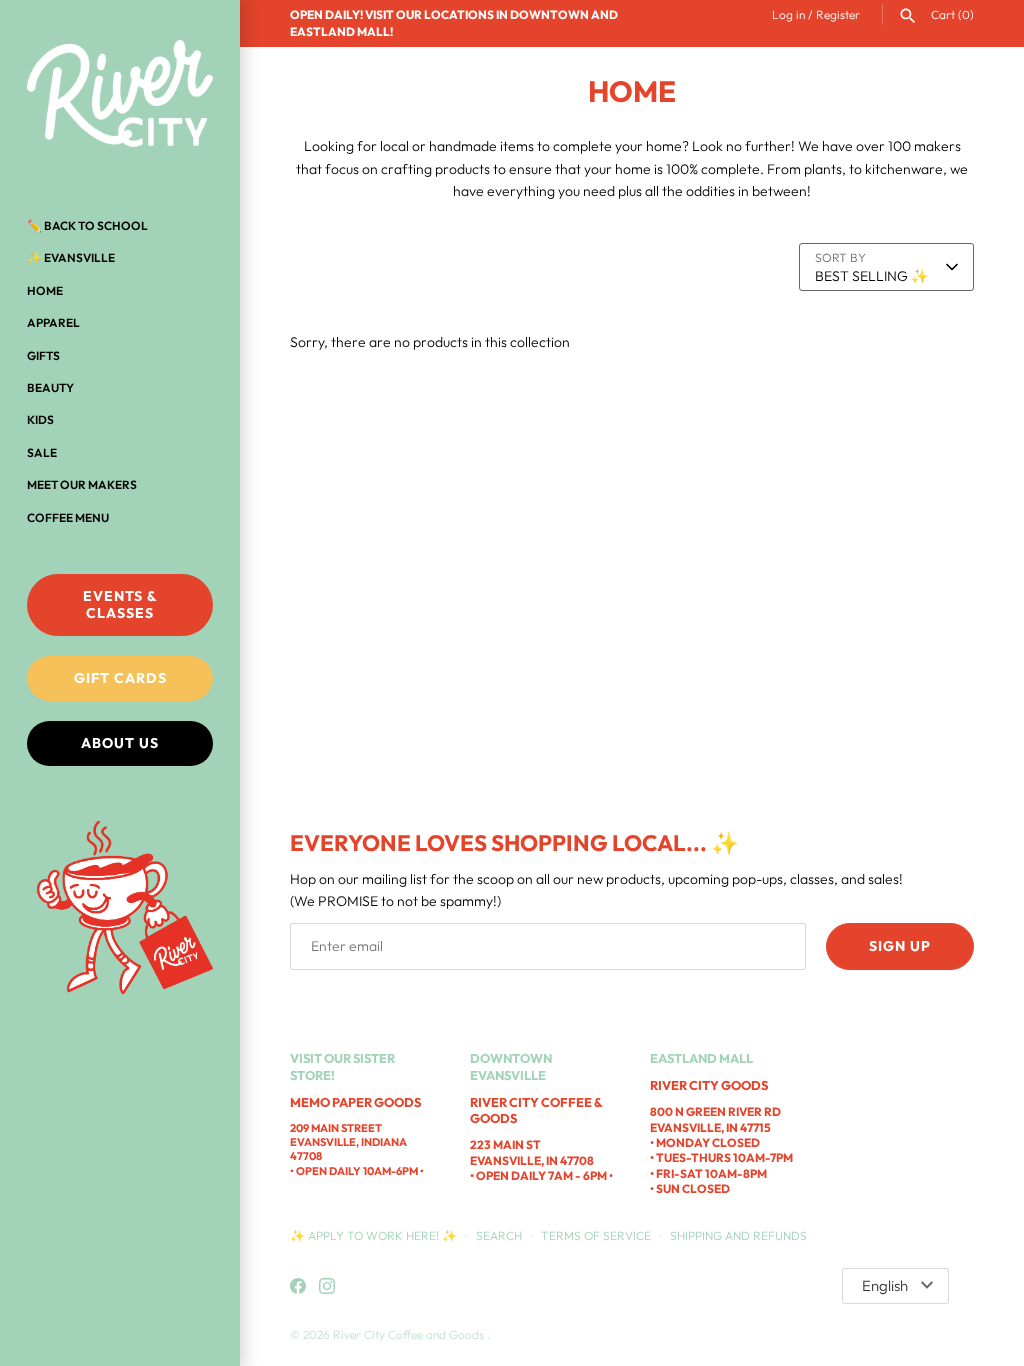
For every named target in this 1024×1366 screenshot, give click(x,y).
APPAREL (53, 322)
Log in (788, 14)
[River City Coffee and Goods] (120, 95)
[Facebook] (298, 1287)
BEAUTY (50, 387)
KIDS (40, 419)
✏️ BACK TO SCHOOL (87, 225)
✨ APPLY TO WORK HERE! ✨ (375, 1235)
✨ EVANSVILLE (71, 257)
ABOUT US (120, 743)
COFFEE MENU (68, 517)
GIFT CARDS (120, 678)
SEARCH (499, 1235)
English (885, 1285)
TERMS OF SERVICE (596, 1235)
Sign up (900, 946)
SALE (42, 452)
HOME (45, 290)
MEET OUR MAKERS (82, 484)
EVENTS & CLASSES (120, 604)
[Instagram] (327, 1287)
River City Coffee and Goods (410, 1334)
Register (838, 14)
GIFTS (43, 355)
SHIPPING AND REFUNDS (738, 1235)
